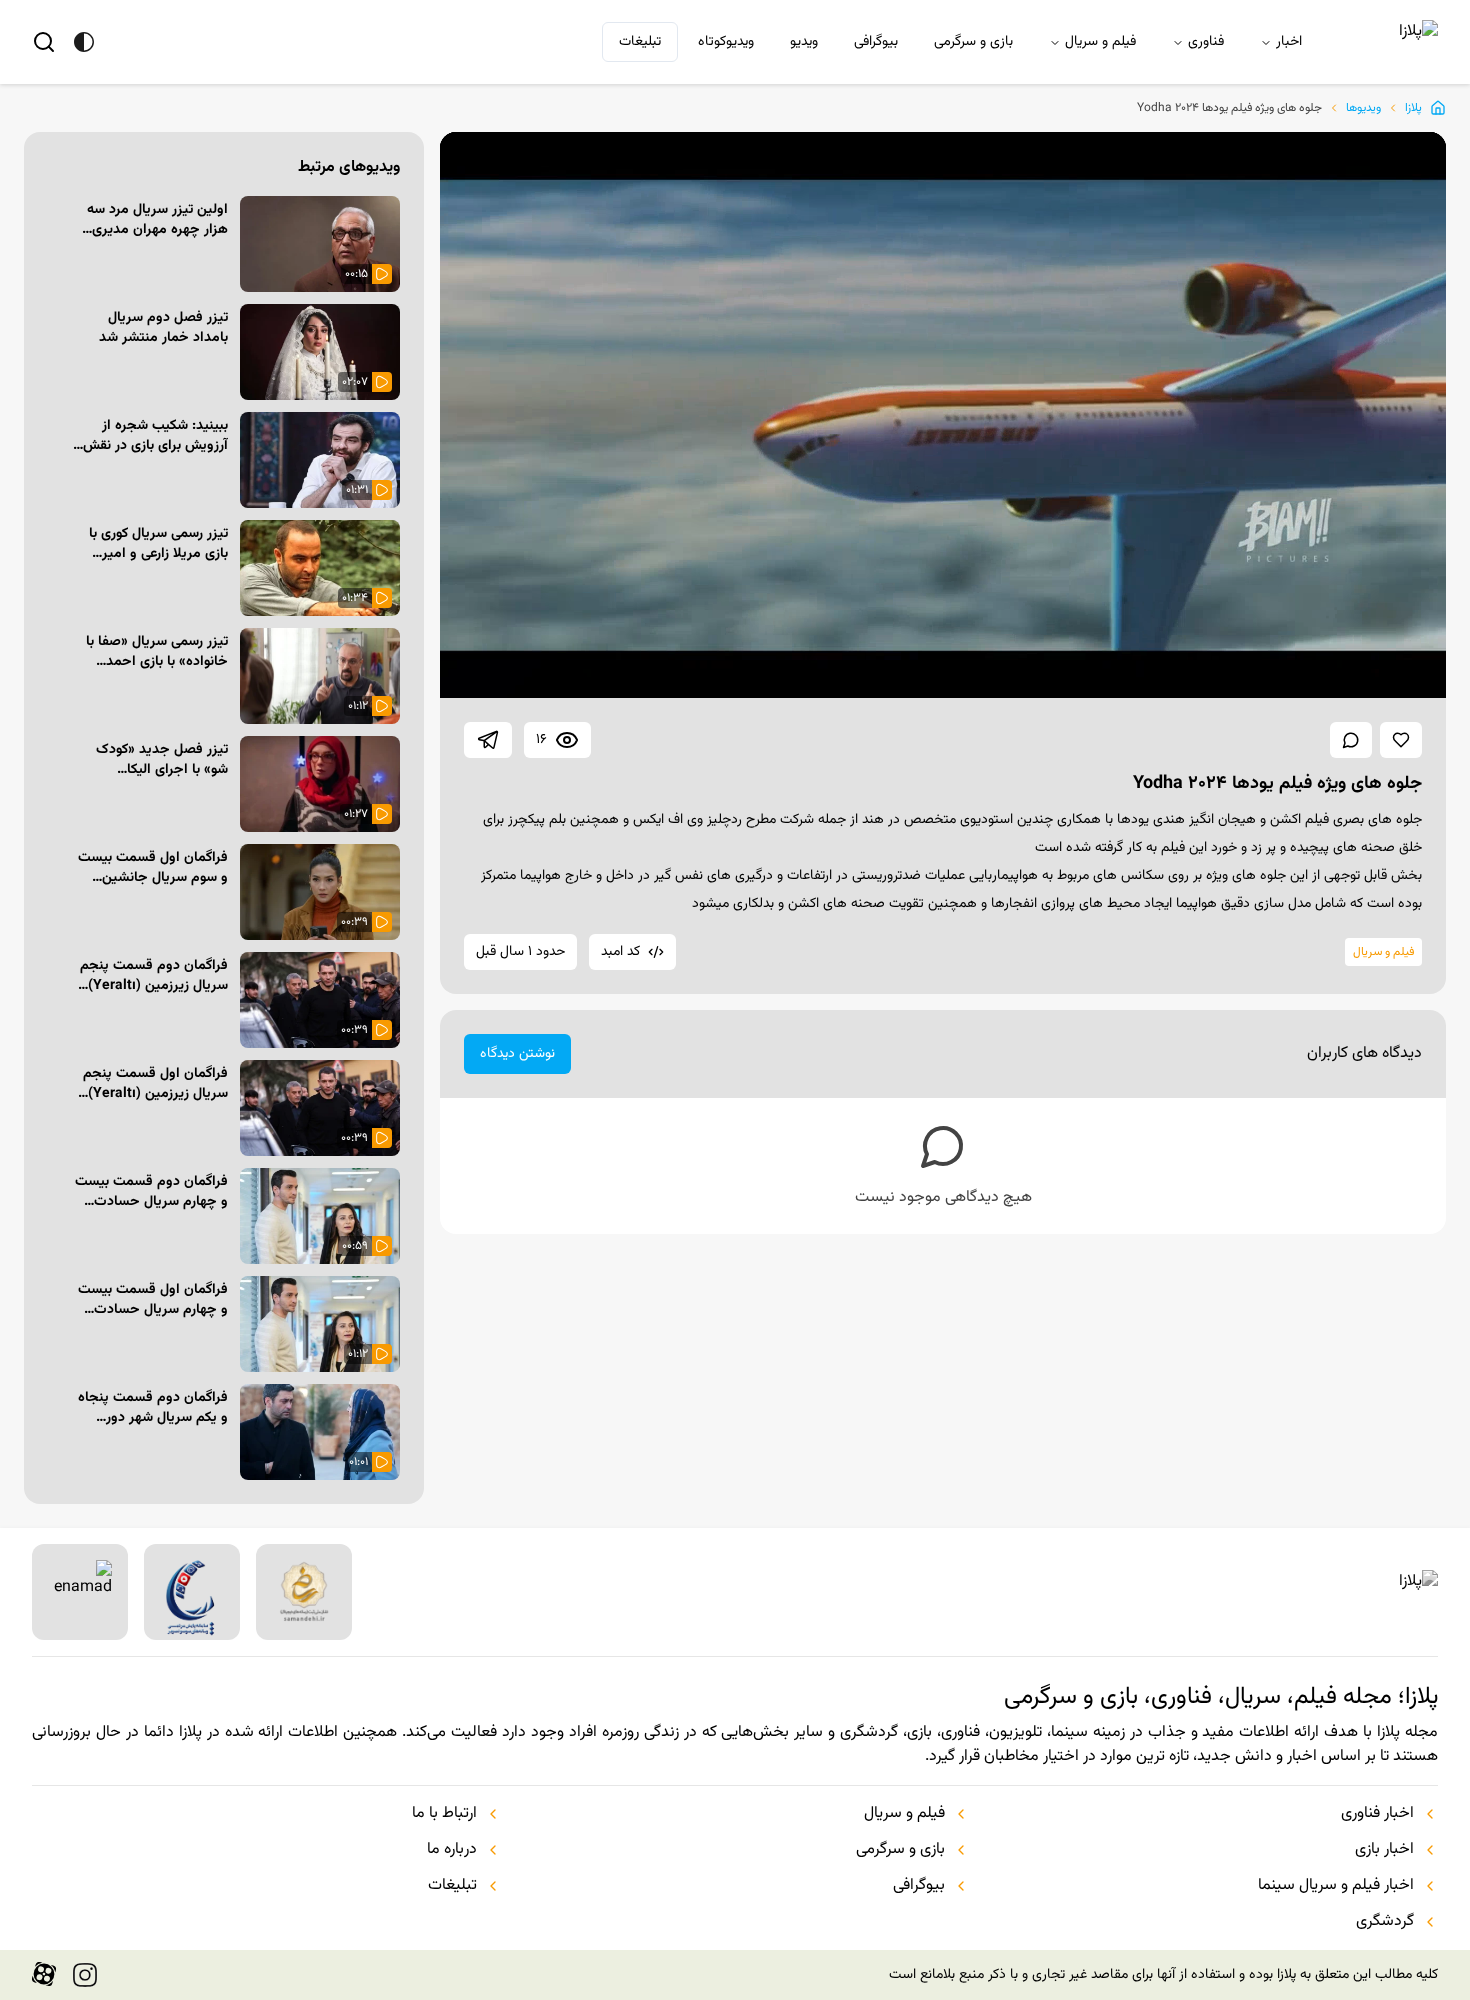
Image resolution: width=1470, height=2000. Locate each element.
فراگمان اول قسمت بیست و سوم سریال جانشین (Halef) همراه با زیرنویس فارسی (153, 868)
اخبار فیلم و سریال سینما (1336, 1886)
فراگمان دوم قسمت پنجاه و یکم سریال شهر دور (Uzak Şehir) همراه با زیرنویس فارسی (153, 1408)
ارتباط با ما (444, 1814)
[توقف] (474, 672)
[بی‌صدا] (528, 672)
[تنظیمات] (1304, 672)
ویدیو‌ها (1363, 108)
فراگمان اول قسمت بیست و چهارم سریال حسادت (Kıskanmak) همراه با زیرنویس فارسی (153, 1300)
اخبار (1289, 42)
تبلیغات (640, 42)
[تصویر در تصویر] (1358, 672)
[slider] (599, 639)
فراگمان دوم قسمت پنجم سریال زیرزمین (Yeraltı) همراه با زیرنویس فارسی (154, 976)
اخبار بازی (1384, 1850)
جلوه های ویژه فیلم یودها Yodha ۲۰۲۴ (1229, 108)
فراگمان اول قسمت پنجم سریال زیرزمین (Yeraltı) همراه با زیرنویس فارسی (155, 1084)
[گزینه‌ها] (56, 212)
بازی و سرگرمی (973, 42)
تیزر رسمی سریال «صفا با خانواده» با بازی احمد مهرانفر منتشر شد (157, 652)
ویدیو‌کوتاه (726, 42)
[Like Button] (1401, 740)
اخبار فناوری (1377, 1814)
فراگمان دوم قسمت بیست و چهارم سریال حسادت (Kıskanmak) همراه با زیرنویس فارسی (151, 1192)
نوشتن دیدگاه (517, 1054)
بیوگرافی (876, 42)
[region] (943, 415)
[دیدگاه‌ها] (1351, 740)
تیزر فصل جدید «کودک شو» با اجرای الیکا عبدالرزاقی (162, 760)
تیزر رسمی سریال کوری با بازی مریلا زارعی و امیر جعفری (158, 544)
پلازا (1413, 108)
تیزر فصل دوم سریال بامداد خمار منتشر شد (163, 328)
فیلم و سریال (1100, 42)
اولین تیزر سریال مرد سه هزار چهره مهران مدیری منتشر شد (157, 220)
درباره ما (452, 1850)
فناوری (1206, 42)
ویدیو (804, 42)
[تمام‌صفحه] (1412, 672)
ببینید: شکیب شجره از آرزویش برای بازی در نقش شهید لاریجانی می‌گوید (155, 436)
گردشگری (1385, 1922)
